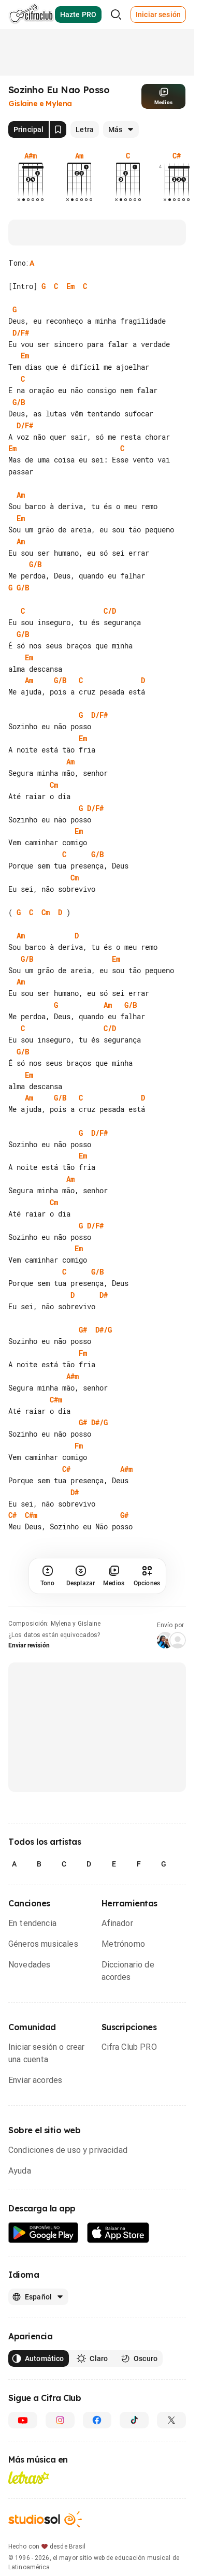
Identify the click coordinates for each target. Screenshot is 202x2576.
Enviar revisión (29, 1645)
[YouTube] (23, 2420)
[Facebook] (97, 2420)
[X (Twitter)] (171, 2420)
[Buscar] (116, 15)
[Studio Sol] (45, 2519)
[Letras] (29, 2478)
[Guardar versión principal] (58, 129)
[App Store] (118, 2233)
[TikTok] (134, 2420)
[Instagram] (60, 2420)
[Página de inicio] (31, 15)
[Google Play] (44, 2233)
